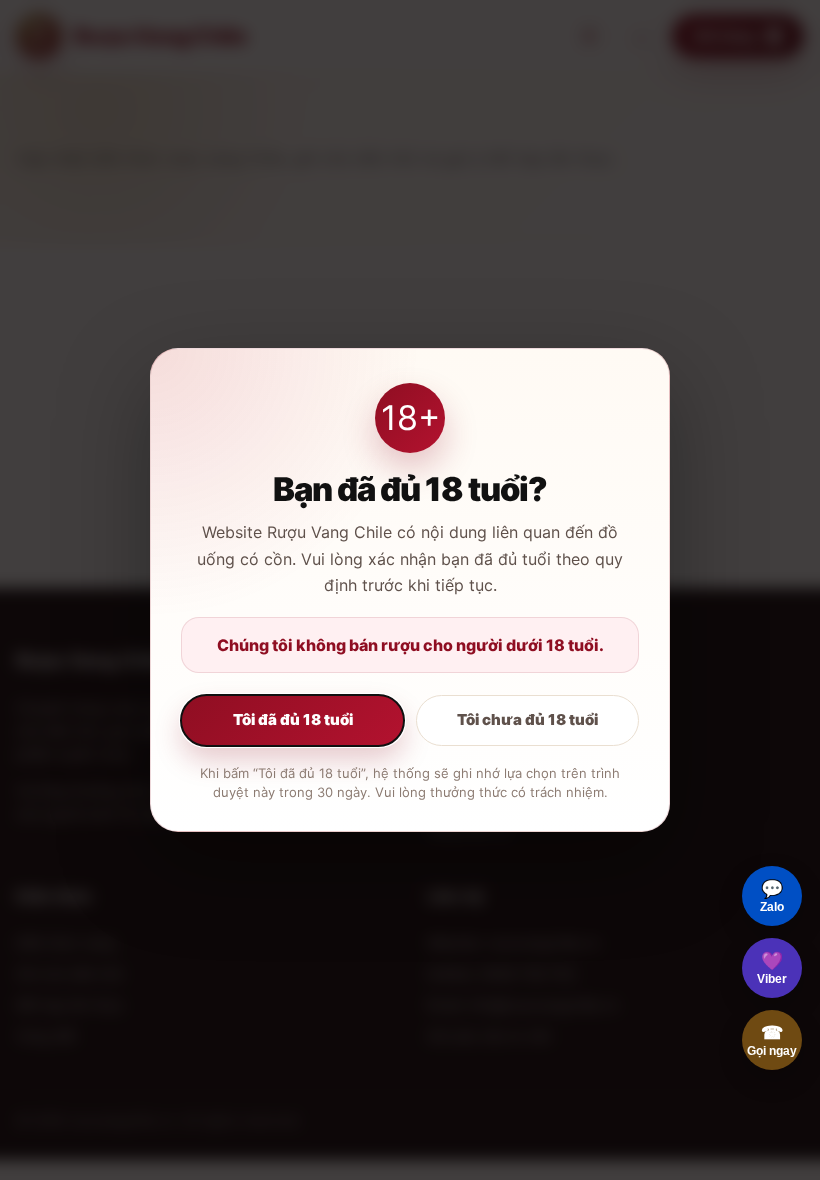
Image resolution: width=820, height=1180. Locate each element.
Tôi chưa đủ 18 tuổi (527, 719)
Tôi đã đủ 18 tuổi (293, 719)
